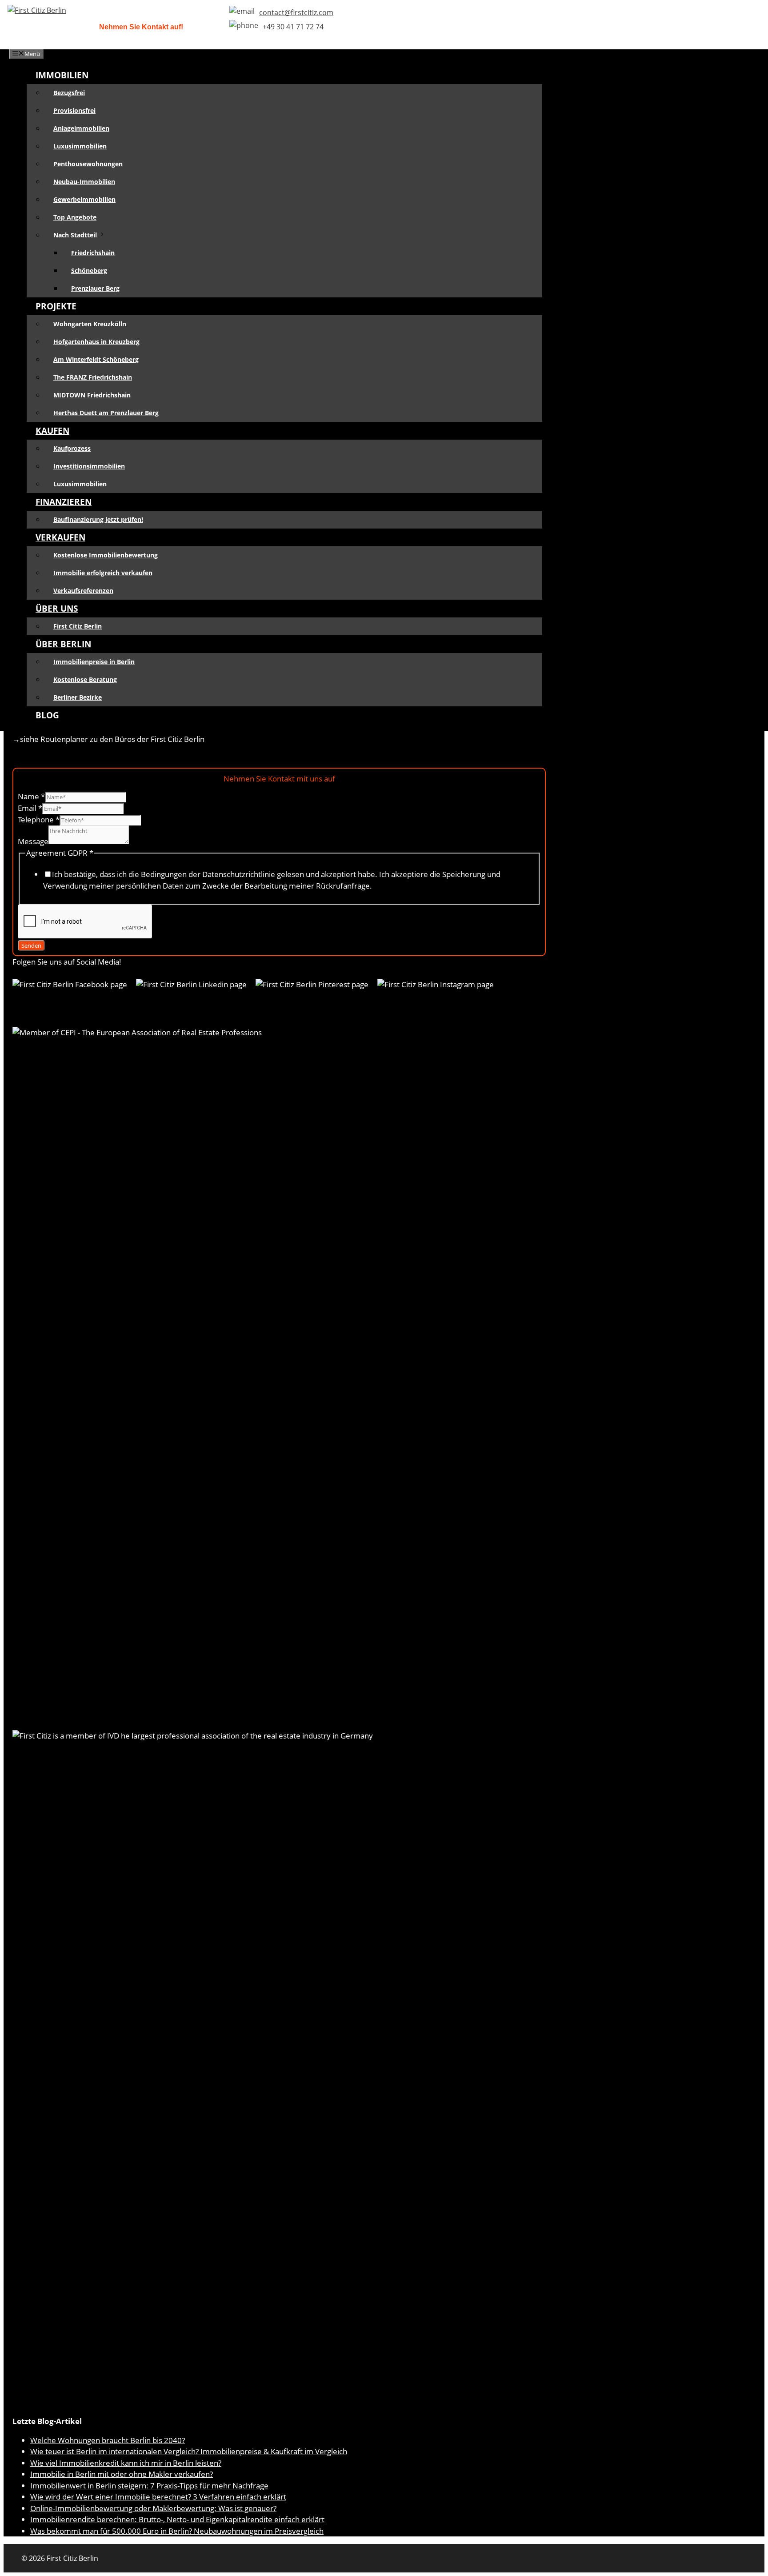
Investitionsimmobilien (89, 466)
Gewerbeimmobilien (84, 199)
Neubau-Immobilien (84, 182)
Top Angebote (75, 217)
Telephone (39, 819)
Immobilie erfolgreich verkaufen (103, 573)
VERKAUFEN (60, 537)
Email (30, 808)
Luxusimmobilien (80, 146)
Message (33, 841)
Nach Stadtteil (75, 235)
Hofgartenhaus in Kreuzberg (96, 342)
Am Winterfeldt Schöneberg (96, 359)
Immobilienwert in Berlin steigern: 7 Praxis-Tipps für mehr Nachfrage (149, 2486)
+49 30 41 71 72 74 (293, 27)
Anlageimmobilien (81, 128)
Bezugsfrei (69, 93)
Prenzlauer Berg (95, 288)
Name (31, 796)
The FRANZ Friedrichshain (93, 377)
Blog (47, 715)
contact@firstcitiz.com (296, 12)
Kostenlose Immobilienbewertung (106, 555)
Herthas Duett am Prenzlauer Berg (106, 413)
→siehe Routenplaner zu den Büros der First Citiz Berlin (108, 739)
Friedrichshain (93, 253)
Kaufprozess (72, 448)
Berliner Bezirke (78, 697)
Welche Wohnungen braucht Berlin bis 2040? (108, 2440)
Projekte (56, 306)
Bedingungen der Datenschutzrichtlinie (209, 874)
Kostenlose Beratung (85, 679)
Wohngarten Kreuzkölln (90, 324)
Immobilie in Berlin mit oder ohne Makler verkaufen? (122, 2474)
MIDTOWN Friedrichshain (92, 395)
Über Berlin (63, 644)
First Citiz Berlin (78, 626)
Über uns (57, 609)
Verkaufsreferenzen (83, 591)
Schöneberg (89, 270)
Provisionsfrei (74, 110)
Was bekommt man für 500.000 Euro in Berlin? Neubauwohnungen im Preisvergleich (177, 2531)
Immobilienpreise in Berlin (94, 662)
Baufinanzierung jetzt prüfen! (98, 519)
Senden (31, 945)
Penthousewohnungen (88, 164)
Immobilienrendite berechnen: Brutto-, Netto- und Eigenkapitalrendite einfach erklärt (177, 2519)
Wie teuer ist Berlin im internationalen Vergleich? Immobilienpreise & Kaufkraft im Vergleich (189, 2451)
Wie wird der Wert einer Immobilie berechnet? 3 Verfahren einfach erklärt (158, 2497)
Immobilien (62, 75)
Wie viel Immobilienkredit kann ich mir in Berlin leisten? (126, 2463)
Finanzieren (64, 502)
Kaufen (52, 431)
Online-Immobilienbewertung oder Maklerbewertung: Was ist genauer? (153, 2508)
